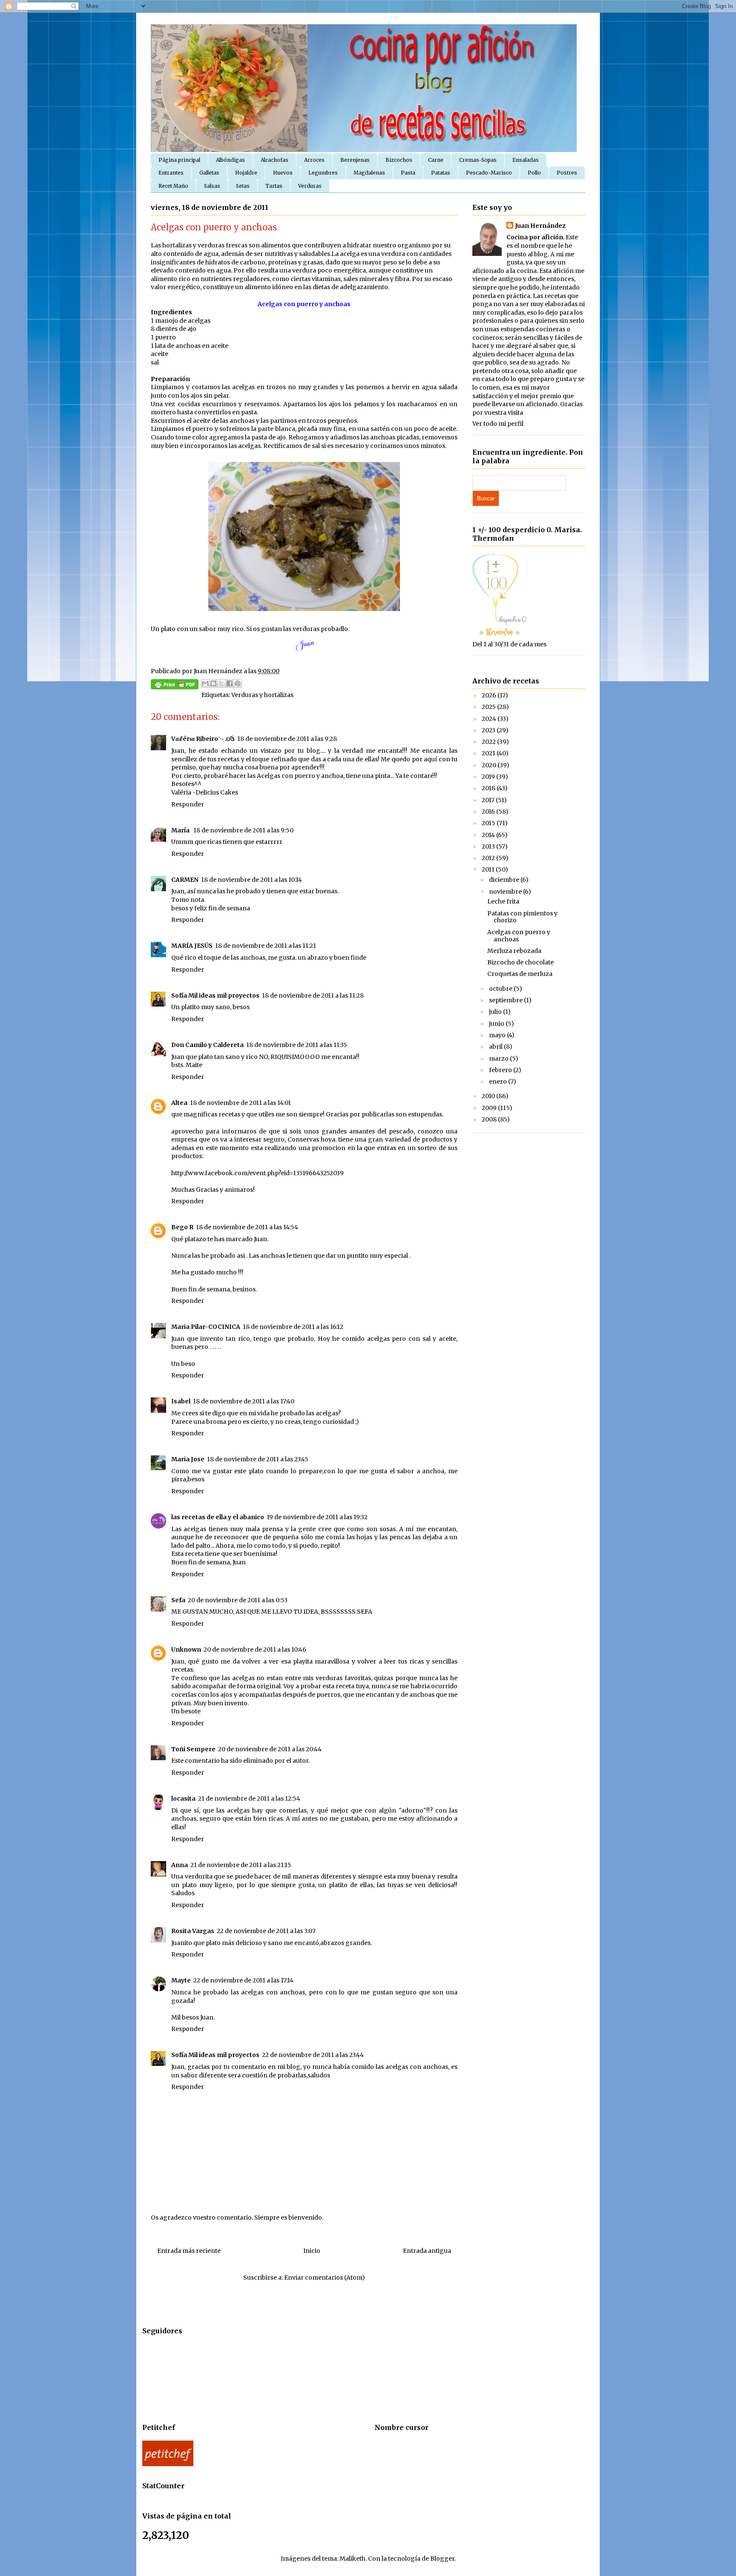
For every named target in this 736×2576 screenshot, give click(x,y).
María (181, 830)
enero (499, 1081)
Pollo (534, 173)
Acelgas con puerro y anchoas (519, 936)
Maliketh (352, 2559)
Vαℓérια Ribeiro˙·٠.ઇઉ (203, 739)
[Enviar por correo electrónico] (205, 683)
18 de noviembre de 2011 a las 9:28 (287, 739)
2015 (489, 823)
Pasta (408, 173)
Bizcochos (399, 160)
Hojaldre (246, 173)
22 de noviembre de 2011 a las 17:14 (243, 1980)
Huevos (283, 173)
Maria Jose (188, 1459)
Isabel (181, 1401)
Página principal (179, 160)
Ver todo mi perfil (498, 424)
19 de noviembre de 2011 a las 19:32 (317, 1517)
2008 (490, 1119)
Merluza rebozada (514, 951)
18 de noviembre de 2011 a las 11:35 (297, 1045)
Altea (179, 1103)
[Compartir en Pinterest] (238, 683)
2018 (489, 788)
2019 (489, 777)
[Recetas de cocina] (168, 2464)
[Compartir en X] (221, 683)
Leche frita (503, 901)
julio (496, 1012)
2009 (490, 1108)
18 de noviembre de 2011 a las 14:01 (240, 1103)
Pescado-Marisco (489, 173)
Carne (436, 160)
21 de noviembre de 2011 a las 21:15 (241, 1865)
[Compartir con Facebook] (230, 683)
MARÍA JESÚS (192, 946)
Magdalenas (369, 173)
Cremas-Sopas (478, 160)
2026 (490, 695)
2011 (489, 869)
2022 (489, 742)
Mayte (181, 1980)
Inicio (312, 2251)
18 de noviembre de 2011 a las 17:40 (244, 1401)
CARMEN (185, 880)
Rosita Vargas (193, 1931)
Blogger (442, 2559)
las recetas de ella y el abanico (218, 1517)
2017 (489, 800)
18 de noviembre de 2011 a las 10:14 (252, 880)
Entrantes (171, 173)
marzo (499, 1059)
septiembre (506, 1000)
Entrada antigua (427, 2251)
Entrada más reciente (189, 2251)
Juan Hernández (540, 226)
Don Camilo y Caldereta (207, 1045)
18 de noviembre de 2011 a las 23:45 (258, 1459)
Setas (243, 186)
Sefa (178, 1600)
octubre (501, 989)
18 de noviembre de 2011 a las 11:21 (266, 946)
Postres (567, 173)
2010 (489, 1096)
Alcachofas (275, 160)
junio (497, 1024)
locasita (183, 1799)
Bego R (182, 1227)
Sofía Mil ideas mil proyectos (215, 995)
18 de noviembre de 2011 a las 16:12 (293, 1327)
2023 (489, 730)
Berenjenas (355, 160)
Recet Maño (173, 186)
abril (496, 1047)
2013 (489, 846)
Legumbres (323, 173)
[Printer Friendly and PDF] (175, 686)
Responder (188, 804)
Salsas (212, 186)
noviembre (506, 892)
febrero (501, 1070)
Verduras (310, 186)
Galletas (209, 173)
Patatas (441, 173)
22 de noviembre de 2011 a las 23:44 (313, 2055)
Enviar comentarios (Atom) (325, 2278)
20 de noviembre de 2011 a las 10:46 (255, 1649)
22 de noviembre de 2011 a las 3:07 (266, 1931)
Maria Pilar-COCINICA (206, 1327)
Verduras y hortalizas (262, 695)
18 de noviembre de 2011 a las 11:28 (313, 995)
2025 (489, 707)
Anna (180, 1865)
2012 (489, 858)
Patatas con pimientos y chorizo (522, 917)
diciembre (505, 880)
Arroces (314, 160)
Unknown (186, 1649)
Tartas (274, 186)
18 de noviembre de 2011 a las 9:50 (243, 830)
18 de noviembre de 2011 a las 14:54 (247, 1227)
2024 (490, 719)
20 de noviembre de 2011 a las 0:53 (238, 1600)
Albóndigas (230, 160)
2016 (489, 812)
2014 (489, 835)
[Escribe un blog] (213, 683)
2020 (490, 765)
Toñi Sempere (193, 1749)
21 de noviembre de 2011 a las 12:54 (249, 1799)
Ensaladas (526, 160)
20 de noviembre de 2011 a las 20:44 (270, 1749)
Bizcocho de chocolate (520, 962)
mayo (498, 1035)
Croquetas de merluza (520, 974)
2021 (489, 753)
